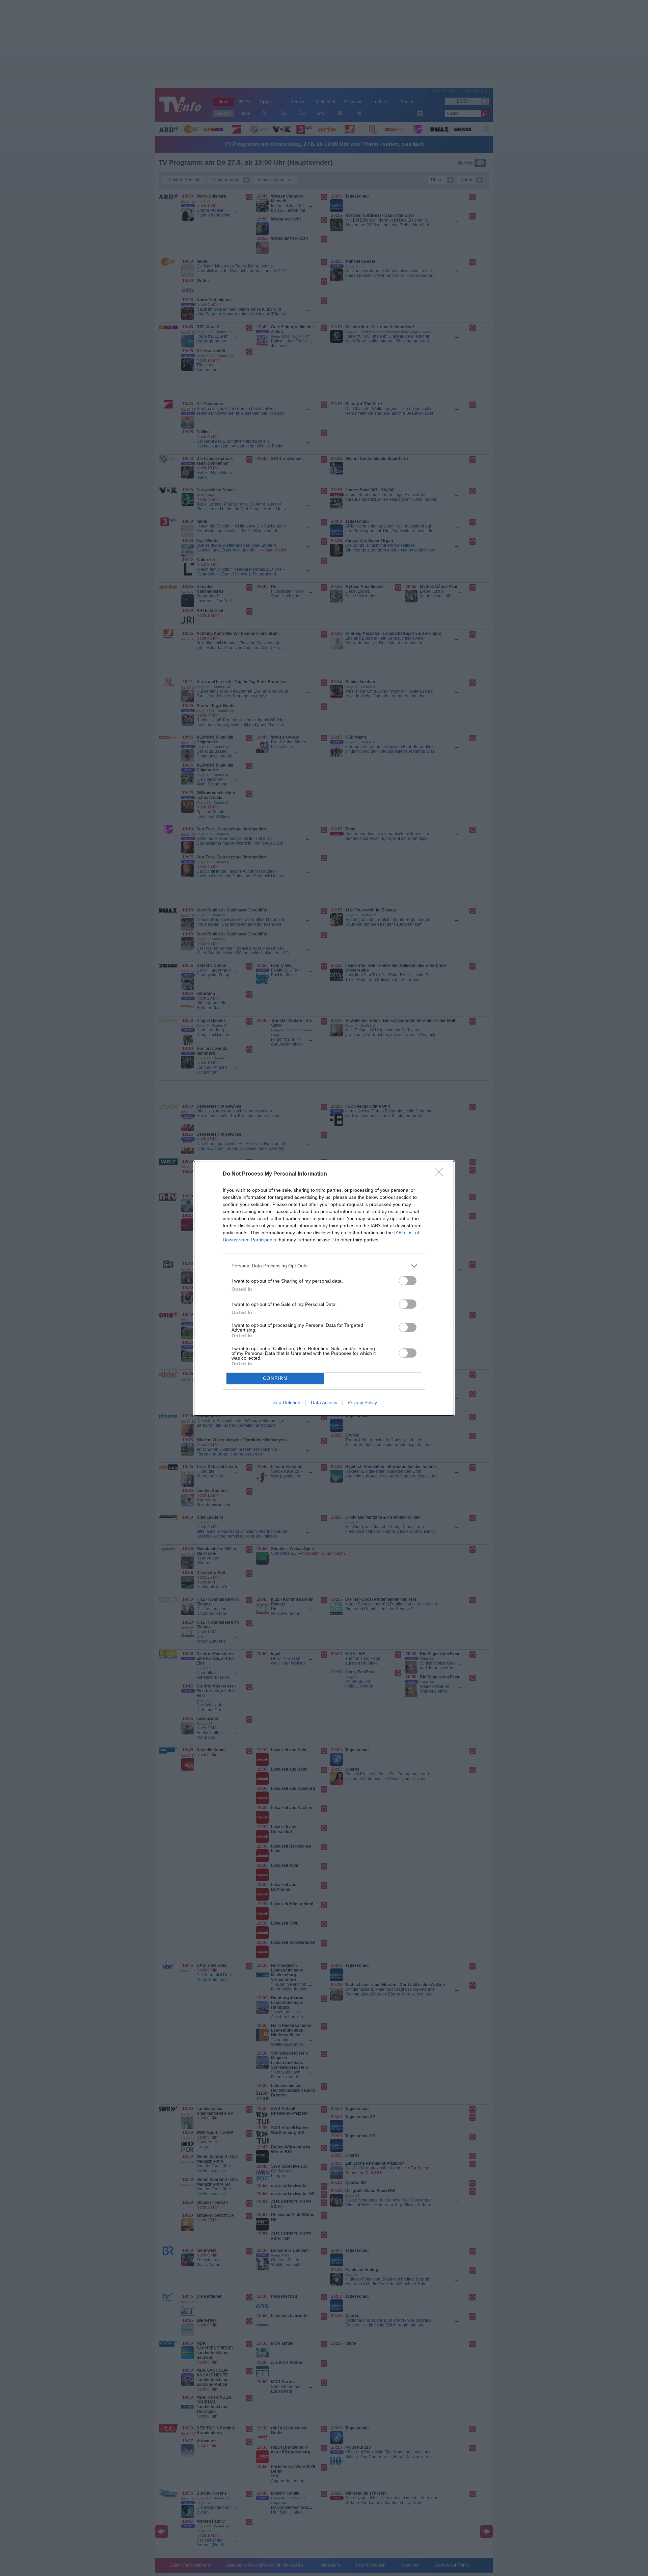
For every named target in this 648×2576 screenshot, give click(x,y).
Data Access (324, 1402)
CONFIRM (275, 1378)
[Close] (441, 1174)
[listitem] (324, 1266)
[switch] (408, 1281)
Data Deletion (286, 1402)
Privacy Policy (362, 1402)
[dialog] (324, 1288)
